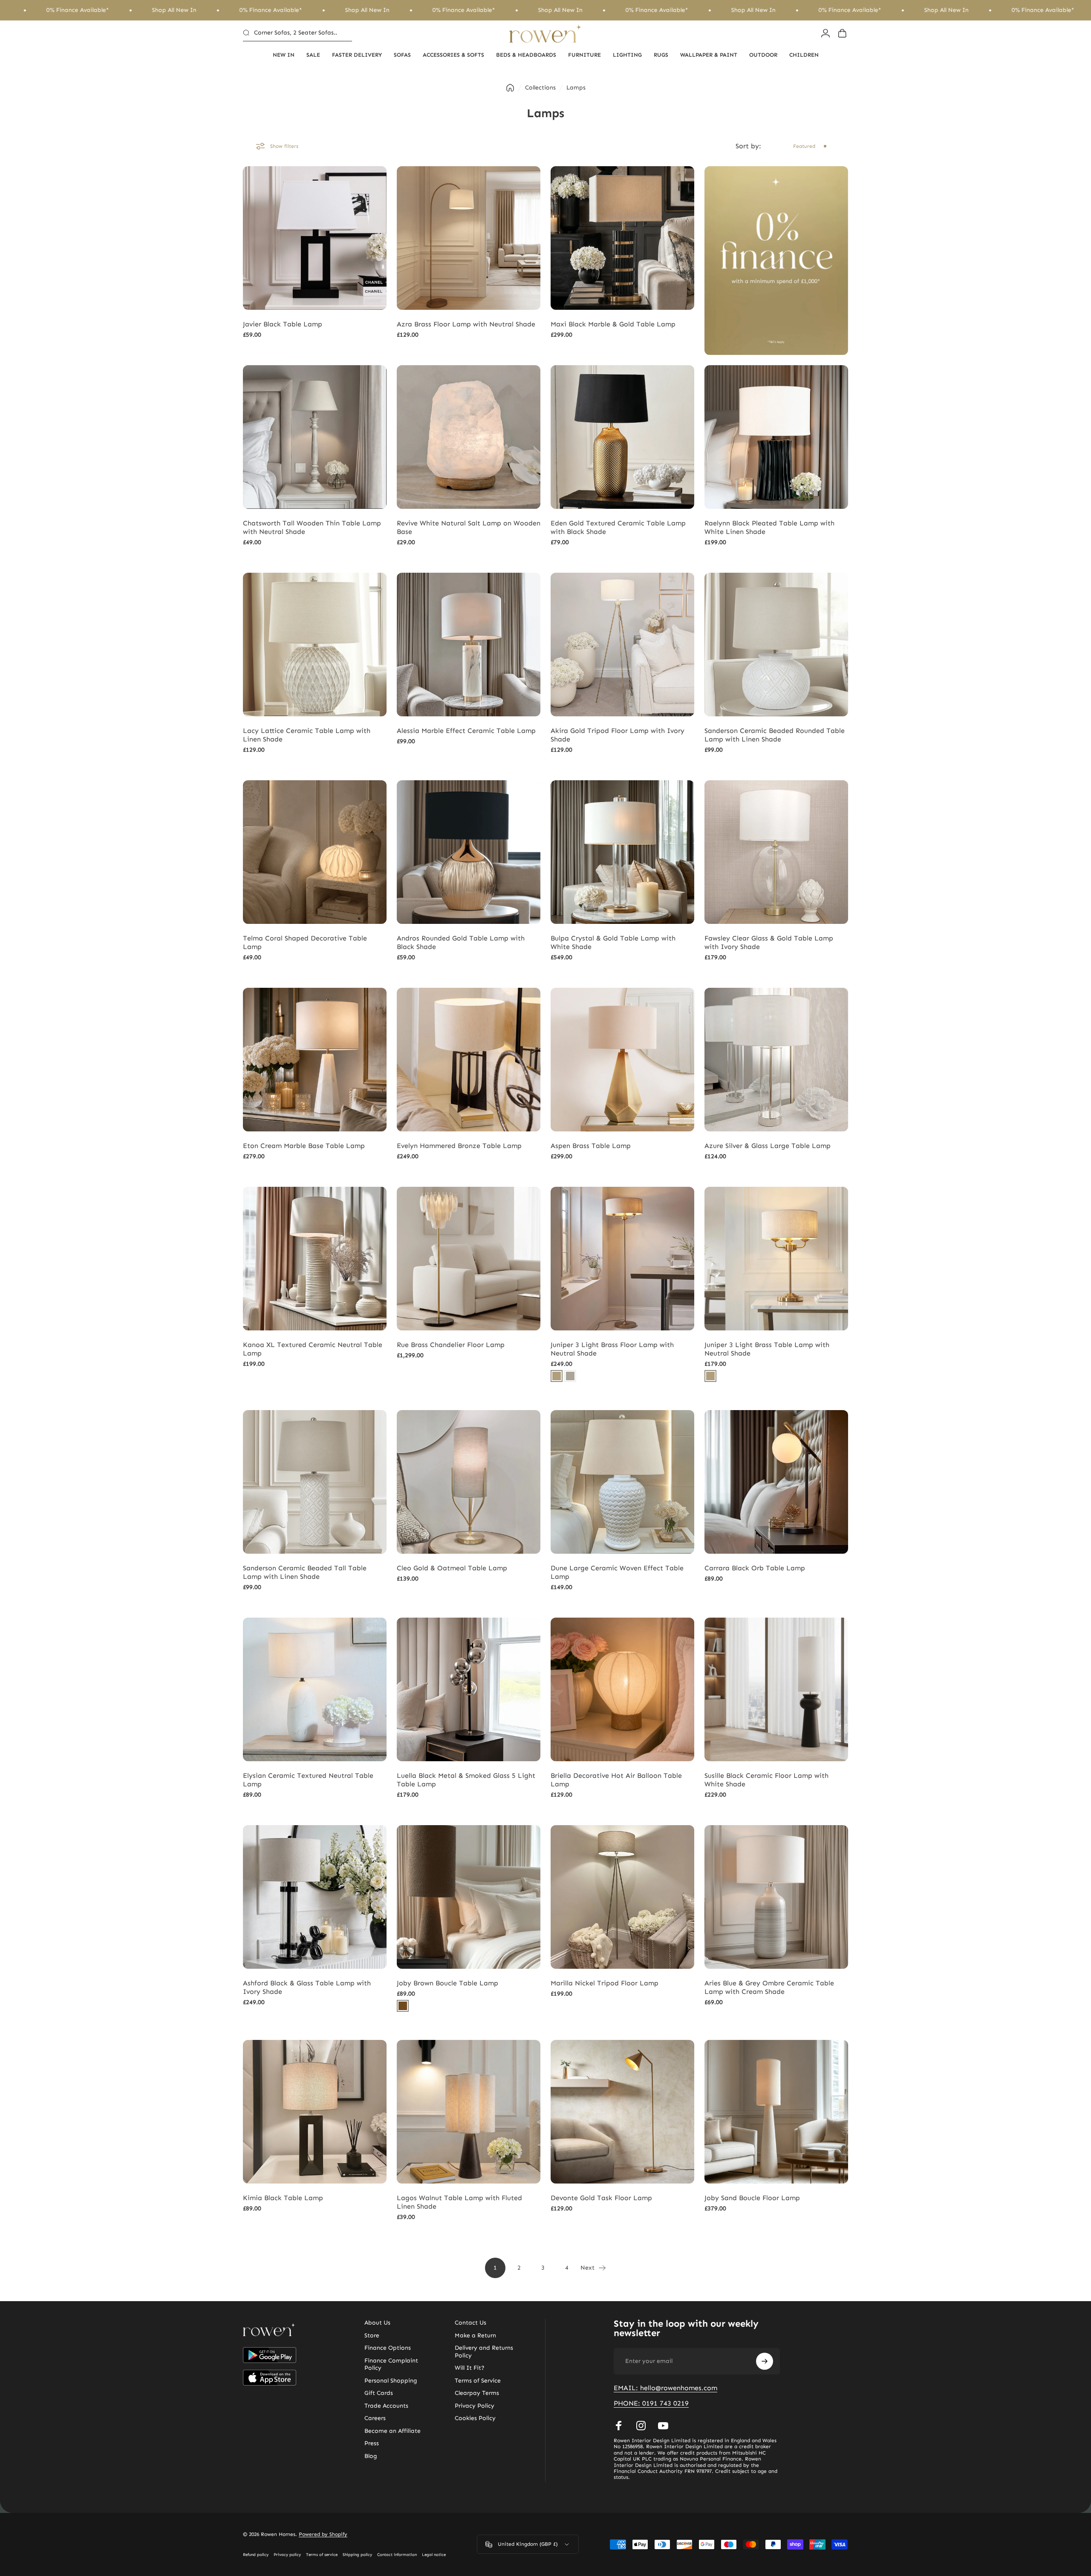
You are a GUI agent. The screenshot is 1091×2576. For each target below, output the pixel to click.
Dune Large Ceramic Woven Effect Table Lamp (617, 1572)
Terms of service (322, 2555)
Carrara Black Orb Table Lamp (755, 1568)
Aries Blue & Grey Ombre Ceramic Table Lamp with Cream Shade (769, 1987)
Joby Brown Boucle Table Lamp (447, 1983)
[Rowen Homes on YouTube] (663, 2426)
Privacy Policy (475, 2406)
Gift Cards (379, 2393)
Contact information (397, 2555)
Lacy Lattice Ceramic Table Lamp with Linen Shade (307, 735)
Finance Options (388, 2348)
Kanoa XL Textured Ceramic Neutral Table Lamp (313, 1349)
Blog (371, 2456)
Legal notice (434, 2555)
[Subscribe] (765, 2361)
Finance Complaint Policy (391, 2364)
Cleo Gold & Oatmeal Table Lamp (452, 1568)
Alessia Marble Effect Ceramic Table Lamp (466, 731)
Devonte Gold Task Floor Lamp (601, 2198)
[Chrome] (570, 1376)
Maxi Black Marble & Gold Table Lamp (613, 324)
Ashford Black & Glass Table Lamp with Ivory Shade (307, 1987)
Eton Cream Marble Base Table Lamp (304, 1146)
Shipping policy (357, 2555)
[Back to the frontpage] (510, 88)
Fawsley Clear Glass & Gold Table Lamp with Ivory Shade (769, 942)
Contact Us (470, 2323)
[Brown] (403, 2006)
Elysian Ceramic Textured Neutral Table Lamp (308, 1780)
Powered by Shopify (323, 2534)
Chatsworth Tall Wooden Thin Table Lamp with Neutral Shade (312, 527)
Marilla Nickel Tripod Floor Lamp (605, 1983)
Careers (375, 2418)
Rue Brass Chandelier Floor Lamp (451, 1345)
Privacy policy (287, 2555)
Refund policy (256, 2555)
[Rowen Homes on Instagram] (641, 2426)
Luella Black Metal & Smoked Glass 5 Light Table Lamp (466, 1780)
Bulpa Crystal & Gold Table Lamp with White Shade (613, 942)
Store (372, 2335)
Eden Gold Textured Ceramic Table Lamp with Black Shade (618, 527)
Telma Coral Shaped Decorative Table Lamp (305, 942)
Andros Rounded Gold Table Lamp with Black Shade (461, 942)
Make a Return (475, 2335)
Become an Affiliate (393, 2431)
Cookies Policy (475, 2418)
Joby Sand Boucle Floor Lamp (752, 2198)
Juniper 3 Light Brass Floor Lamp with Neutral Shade (612, 1349)
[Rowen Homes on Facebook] (619, 2426)
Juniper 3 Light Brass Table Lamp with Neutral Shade (767, 1349)
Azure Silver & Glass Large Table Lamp (768, 1146)
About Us (377, 2323)
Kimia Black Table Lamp (283, 2198)
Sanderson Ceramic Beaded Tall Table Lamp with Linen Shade (305, 1572)
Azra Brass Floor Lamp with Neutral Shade (466, 324)
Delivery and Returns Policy (484, 2352)
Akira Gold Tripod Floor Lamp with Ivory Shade (618, 735)
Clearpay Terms (477, 2393)
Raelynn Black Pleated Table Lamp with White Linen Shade (769, 527)
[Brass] (557, 1376)
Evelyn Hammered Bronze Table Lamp (459, 1146)
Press (372, 2443)
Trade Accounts (386, 2406)
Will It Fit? (470, 2368)
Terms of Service (478, 2381)
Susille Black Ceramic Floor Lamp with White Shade (766, 1780)
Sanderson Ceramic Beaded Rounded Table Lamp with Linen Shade (775, 735)
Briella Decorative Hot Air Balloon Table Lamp (616, 1780)
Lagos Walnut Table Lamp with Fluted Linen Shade (459, 2202)
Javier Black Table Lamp (283, 324)
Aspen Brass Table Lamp (591, 1146)
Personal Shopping (391, 2381)
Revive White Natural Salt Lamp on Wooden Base (469, 527)
